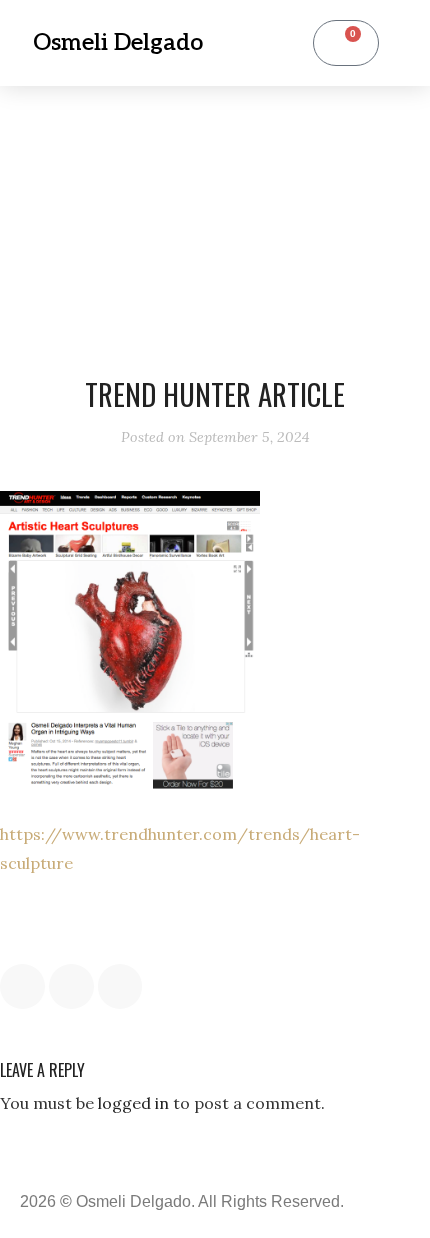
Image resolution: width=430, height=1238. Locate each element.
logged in (133, 1103)
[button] (264, 43)
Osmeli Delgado (118, 43)
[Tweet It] (71, 986)
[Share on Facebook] (22, 986)
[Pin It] (120, 986)
